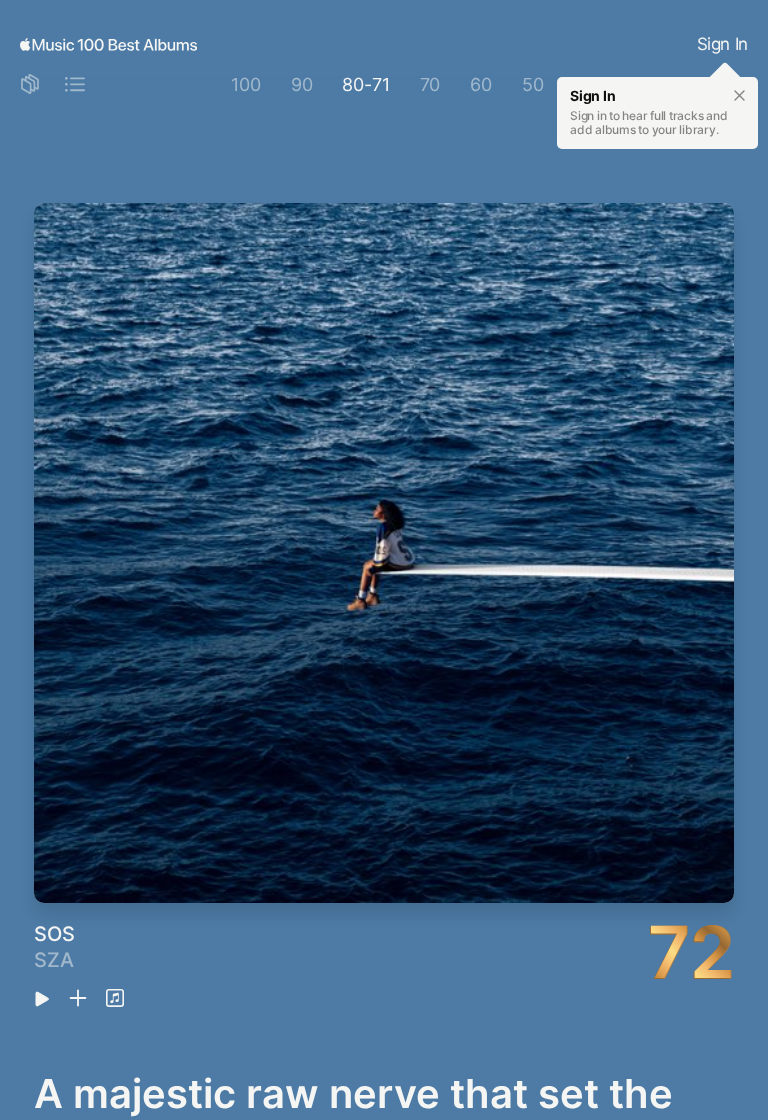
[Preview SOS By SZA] (42, 1000)
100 (245, 84)
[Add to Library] (78, 999)
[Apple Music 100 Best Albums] (108, 45)
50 (533, 84)
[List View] (75, 85)
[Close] (739, 96)
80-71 (365, 84)
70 (430, 84)
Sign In (722, 44)
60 (481, 84)
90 (302, 84)
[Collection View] (30, 85)
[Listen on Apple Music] (115, 999)
